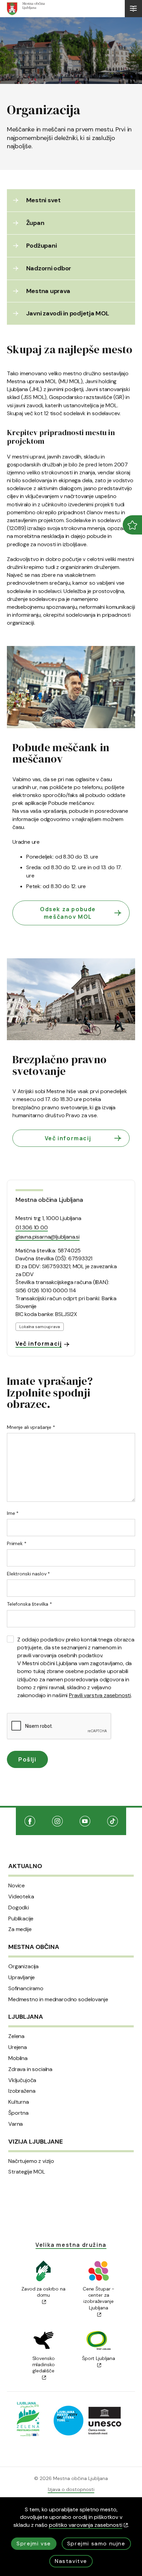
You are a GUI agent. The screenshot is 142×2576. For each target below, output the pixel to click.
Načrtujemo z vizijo (31, 2161)
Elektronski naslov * (28, 1574)
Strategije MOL (27, 2172)
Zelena (16, 2036)
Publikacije (21, 1919)
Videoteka (21, 1897)
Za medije (20, 1929)
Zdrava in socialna (30, 2069)
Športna (18, 2113)
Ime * (13, 1513)
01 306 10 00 (32, 1227)
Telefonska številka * (29, 1604)
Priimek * (17, 1543)
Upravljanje (22, 1977)
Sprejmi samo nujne (96, 2543)
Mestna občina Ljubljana (49, 1200)
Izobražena (22, 2091)
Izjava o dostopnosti (71, 2489)
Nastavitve (71, 2561)
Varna (16, 2124)
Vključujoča (22, 2080)
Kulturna (19, 2102)
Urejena (18, 2047)
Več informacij (68, 1138)
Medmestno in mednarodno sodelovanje (58, 2000)
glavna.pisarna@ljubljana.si (48, 1237)
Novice (17, 1886)
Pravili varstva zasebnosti (100, 1695)
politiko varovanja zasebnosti (86, 2525)
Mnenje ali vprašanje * (31, 1427)
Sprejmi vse (34, 2543)
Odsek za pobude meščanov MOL (68, 913)
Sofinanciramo (26, 1988)
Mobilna (18, 2058)
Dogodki (19, 1908)
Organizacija (23, 1966)
